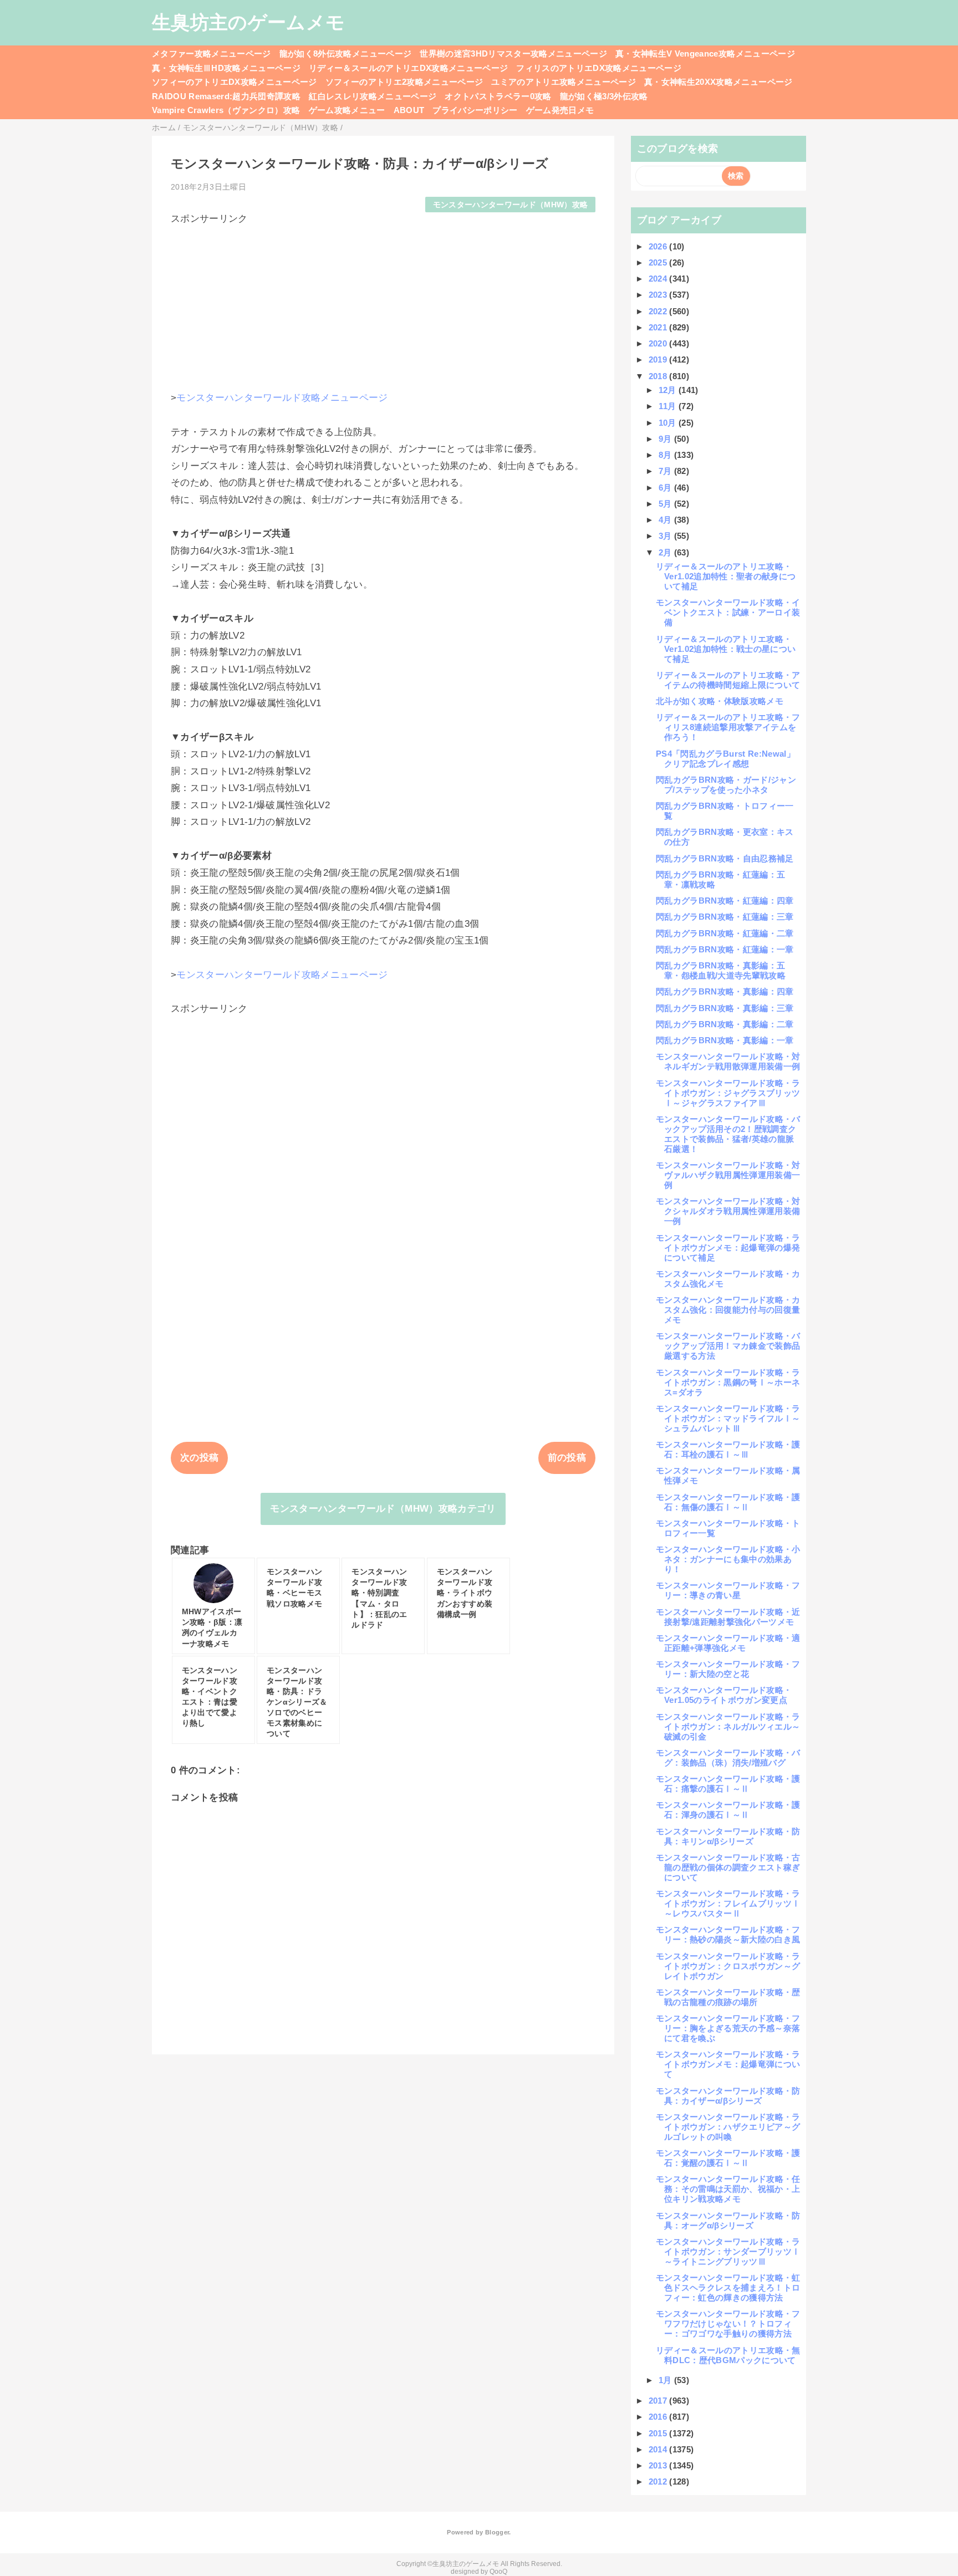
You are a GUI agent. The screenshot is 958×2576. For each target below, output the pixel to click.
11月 (669, 406)
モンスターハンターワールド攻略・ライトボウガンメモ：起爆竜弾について (728, 2064)
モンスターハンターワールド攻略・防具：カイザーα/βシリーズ (728, 2096)
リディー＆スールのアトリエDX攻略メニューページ (408, 68)
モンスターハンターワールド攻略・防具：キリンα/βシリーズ (728, 1836)
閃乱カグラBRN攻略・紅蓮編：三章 (725, 917)
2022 (659, 311)
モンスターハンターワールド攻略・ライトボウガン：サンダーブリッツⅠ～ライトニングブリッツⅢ (728, 2251)
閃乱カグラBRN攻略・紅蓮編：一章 (725, 949)
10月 (669, 423)
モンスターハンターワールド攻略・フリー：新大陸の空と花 (728, 1669)
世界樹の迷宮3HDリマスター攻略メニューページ (513, 53)
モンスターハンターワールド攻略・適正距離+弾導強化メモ (728, 1643)
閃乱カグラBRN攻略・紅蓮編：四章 (725, 901)
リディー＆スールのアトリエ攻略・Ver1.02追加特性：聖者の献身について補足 (726, 576)
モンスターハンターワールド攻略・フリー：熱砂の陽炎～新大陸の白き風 (728, 1934)
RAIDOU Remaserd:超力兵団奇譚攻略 (226, 96)
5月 (666, 504)
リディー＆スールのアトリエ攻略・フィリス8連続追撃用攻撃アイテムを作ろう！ (728, 727)
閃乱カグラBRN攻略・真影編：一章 (725, 1040)
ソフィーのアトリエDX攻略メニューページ (235, 82)
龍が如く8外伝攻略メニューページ (345, 53)
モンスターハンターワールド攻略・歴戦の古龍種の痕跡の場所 (728, 1997)
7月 (666, 471)
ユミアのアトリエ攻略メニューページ (564, 82)
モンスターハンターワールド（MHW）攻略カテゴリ (383, 1509)
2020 (659, 343)
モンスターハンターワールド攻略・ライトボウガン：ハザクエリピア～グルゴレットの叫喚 (728, 2127)
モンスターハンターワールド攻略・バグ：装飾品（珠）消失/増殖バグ (728, 1758)
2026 (659, 246)
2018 (659, 376)
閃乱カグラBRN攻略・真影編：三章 (725, 1008)
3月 (666, 536)
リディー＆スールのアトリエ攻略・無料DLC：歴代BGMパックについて (728, 2355)
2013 (659, 2465)
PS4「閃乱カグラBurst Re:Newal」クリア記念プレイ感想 (725, 759)
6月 (666, 488)
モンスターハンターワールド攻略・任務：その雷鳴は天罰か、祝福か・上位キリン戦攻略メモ (728, 2189)
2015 (659, 2433)
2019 (659, 359)
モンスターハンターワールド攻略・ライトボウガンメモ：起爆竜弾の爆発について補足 (728, 1248)
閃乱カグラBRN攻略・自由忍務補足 (725, 858)
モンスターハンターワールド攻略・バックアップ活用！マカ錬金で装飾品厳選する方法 (728, 1346)
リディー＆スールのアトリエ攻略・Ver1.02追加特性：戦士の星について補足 (726, 649)
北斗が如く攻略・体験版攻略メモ (720, 701)
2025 (659, 262)
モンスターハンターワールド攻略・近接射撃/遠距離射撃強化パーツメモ (728, 1617)
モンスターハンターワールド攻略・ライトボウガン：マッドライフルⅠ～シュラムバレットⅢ (728, 1418)
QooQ (498, 2572)
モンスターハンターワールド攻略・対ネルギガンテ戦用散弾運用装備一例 (728, 1061)
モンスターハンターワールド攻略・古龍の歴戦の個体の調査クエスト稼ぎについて (728, 1867)
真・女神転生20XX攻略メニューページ (718, 82)
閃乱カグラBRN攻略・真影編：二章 (725, 1024)
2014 (659, 2449)
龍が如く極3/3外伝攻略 (604, 96)
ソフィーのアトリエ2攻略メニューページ (404, 82)
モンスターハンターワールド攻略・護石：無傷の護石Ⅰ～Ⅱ (728, 1502)
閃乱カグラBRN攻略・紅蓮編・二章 (725, 933)
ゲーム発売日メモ (560, 110)
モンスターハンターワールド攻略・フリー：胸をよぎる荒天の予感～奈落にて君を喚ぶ (728, 2028)
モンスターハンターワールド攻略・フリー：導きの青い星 (728, 1590)
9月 (666, 439)
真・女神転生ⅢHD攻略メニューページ (226, 68)
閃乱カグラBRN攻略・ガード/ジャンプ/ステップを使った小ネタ (726, 785)
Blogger (497, 2532)
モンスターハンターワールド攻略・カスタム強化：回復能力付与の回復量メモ (728, 1310)
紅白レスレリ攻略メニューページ (373, 96)
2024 (659, 279)
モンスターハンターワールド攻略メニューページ (282, 398)
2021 (659, 327)
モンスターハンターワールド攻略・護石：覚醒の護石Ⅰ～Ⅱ (728, 2158)
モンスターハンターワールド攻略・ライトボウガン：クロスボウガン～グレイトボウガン (728, 1966)
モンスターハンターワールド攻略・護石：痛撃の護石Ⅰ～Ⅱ (728, 1784)
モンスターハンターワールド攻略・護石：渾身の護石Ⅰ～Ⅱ (728, 1810)
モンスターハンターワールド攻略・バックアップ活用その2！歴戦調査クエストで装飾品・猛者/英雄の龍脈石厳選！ (728, 1134)
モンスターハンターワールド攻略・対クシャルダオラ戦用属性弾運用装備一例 (728, 1211)
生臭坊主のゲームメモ (248, 22)
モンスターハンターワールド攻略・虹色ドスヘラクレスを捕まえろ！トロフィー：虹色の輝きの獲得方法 (728, 2287)
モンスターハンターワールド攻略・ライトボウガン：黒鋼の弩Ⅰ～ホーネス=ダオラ (728, 1382)
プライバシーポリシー (475, 110)
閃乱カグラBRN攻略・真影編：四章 (725, 991)
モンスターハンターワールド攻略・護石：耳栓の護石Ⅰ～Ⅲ (728, 1449)
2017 (659, 2401)
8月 (666, 455)
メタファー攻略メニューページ (212, 53)
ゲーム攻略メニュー (347, 110)
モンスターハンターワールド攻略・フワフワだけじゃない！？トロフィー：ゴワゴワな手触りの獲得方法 (728, 2323)
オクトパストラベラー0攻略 (498, 96)
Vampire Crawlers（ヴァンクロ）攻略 (226, 110)
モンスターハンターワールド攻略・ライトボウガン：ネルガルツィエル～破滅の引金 (728, 1726)
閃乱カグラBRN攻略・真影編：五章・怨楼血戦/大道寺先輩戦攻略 (721, 970)
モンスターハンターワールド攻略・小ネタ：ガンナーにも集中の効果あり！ (728, 1559)
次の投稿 (199, 1458)
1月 (666, 2380)
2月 (666, 552)
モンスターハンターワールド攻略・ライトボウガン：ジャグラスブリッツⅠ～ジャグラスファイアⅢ (728, 1093)
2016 (659, 2417)
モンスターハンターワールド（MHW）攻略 (511, 205)
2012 (659, 2481)
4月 (666, 520)
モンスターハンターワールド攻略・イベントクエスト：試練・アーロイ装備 (728, 612)
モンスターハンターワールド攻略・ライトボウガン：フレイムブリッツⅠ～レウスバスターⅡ (728, 1903)
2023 (659, 295)
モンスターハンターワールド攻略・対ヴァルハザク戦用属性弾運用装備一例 (728, 1175)
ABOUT (409, 110)
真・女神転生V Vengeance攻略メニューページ (705, 53)
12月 (669, 390)
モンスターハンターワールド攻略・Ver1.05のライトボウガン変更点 (724, 1695)
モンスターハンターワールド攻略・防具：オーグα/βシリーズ (728, 2220)
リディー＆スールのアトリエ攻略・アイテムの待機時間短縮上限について (728, 680)
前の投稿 (567, 1458)
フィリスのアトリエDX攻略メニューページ (599, 68)
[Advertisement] (383, 303)
